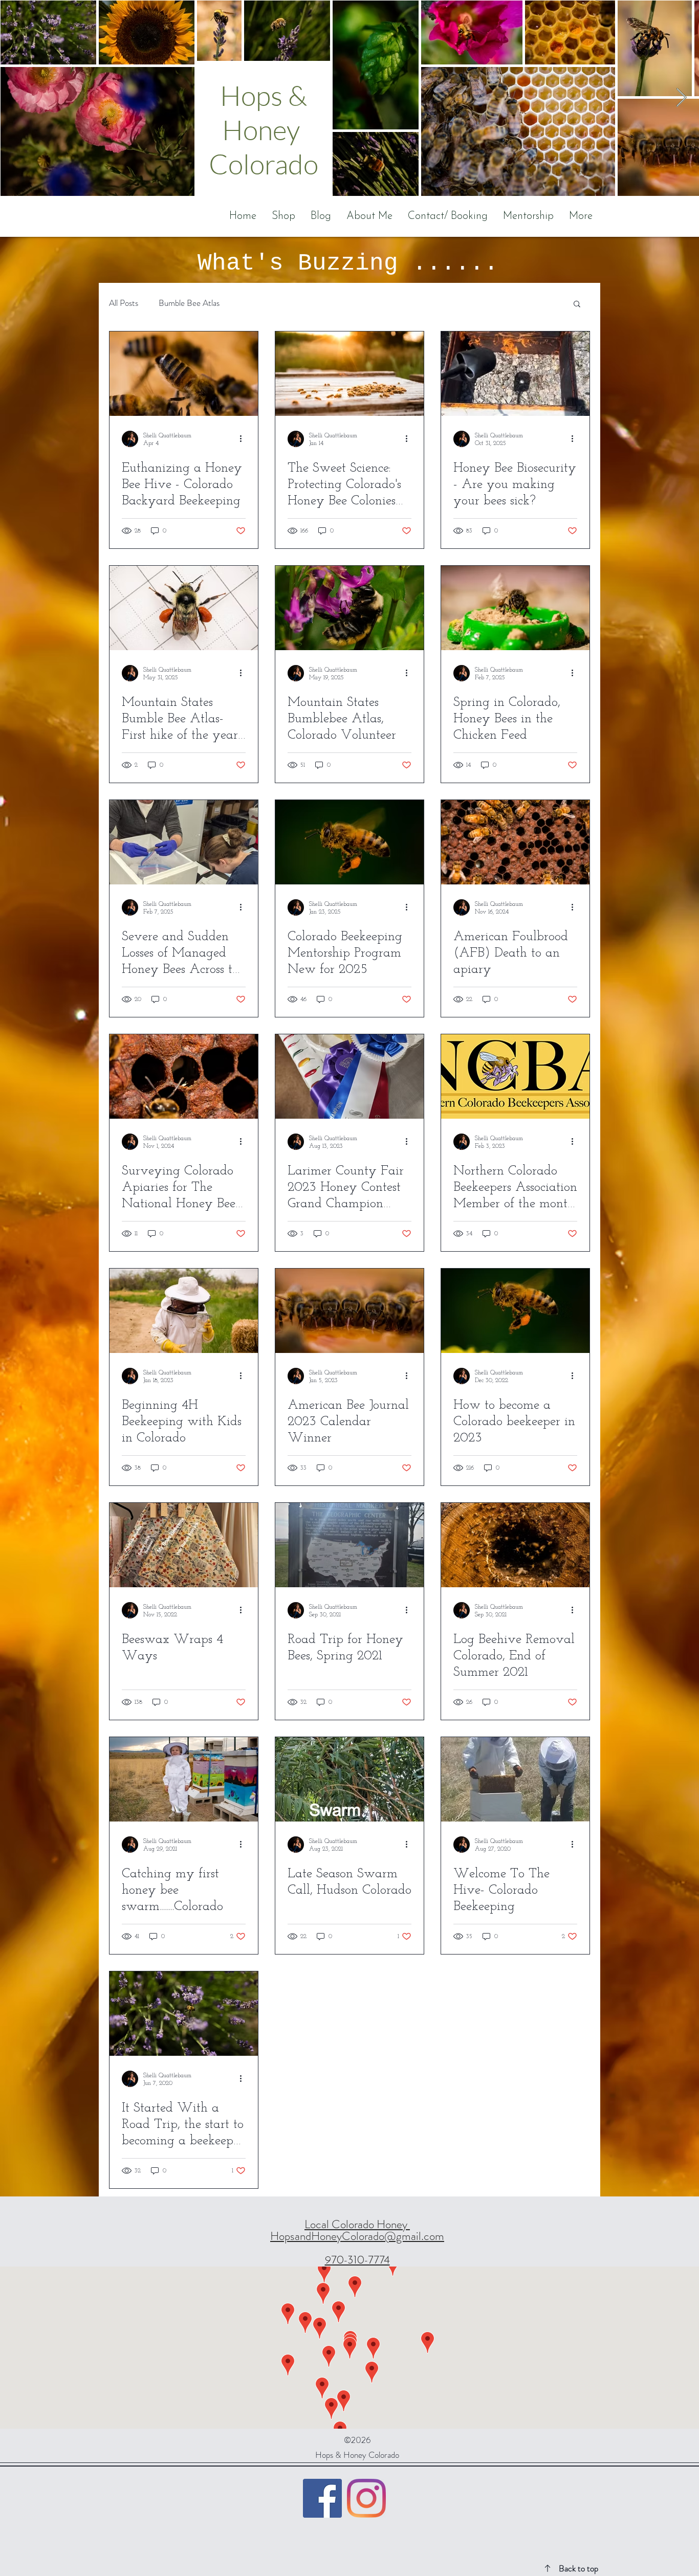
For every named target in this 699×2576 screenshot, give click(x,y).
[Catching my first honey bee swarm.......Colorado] (184, 1779)
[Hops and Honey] (366, 2498)
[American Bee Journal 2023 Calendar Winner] (349, 1311)
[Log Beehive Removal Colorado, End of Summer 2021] (515, 1545)
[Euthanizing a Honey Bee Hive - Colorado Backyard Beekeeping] (184, 374)
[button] (577, 305)
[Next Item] (681, 98)
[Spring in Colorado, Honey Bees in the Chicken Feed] (515, 608)
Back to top (578, 2568)
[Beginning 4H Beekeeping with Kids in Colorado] (184, 1311)
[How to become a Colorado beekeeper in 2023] (515, 1311)
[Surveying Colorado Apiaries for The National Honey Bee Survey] (184, 1076)
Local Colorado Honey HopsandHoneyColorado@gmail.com (357, 2230)
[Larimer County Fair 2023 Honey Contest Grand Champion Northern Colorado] (349, 1076)
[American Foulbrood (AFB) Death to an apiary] (515, 842)
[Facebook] (322, 2498)
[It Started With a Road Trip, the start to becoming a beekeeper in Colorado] (184, 2014)
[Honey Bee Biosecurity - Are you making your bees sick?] (515, 374)
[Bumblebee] (349, 608)
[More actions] (244, 439)
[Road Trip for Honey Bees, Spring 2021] (349, 1545)
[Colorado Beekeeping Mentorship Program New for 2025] (349, 842)
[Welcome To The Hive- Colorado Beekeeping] (515, 1779)
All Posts (124, 303)
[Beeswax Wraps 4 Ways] (184, 1545)
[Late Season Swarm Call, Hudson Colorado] (349, 1779)
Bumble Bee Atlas (189, 303)
